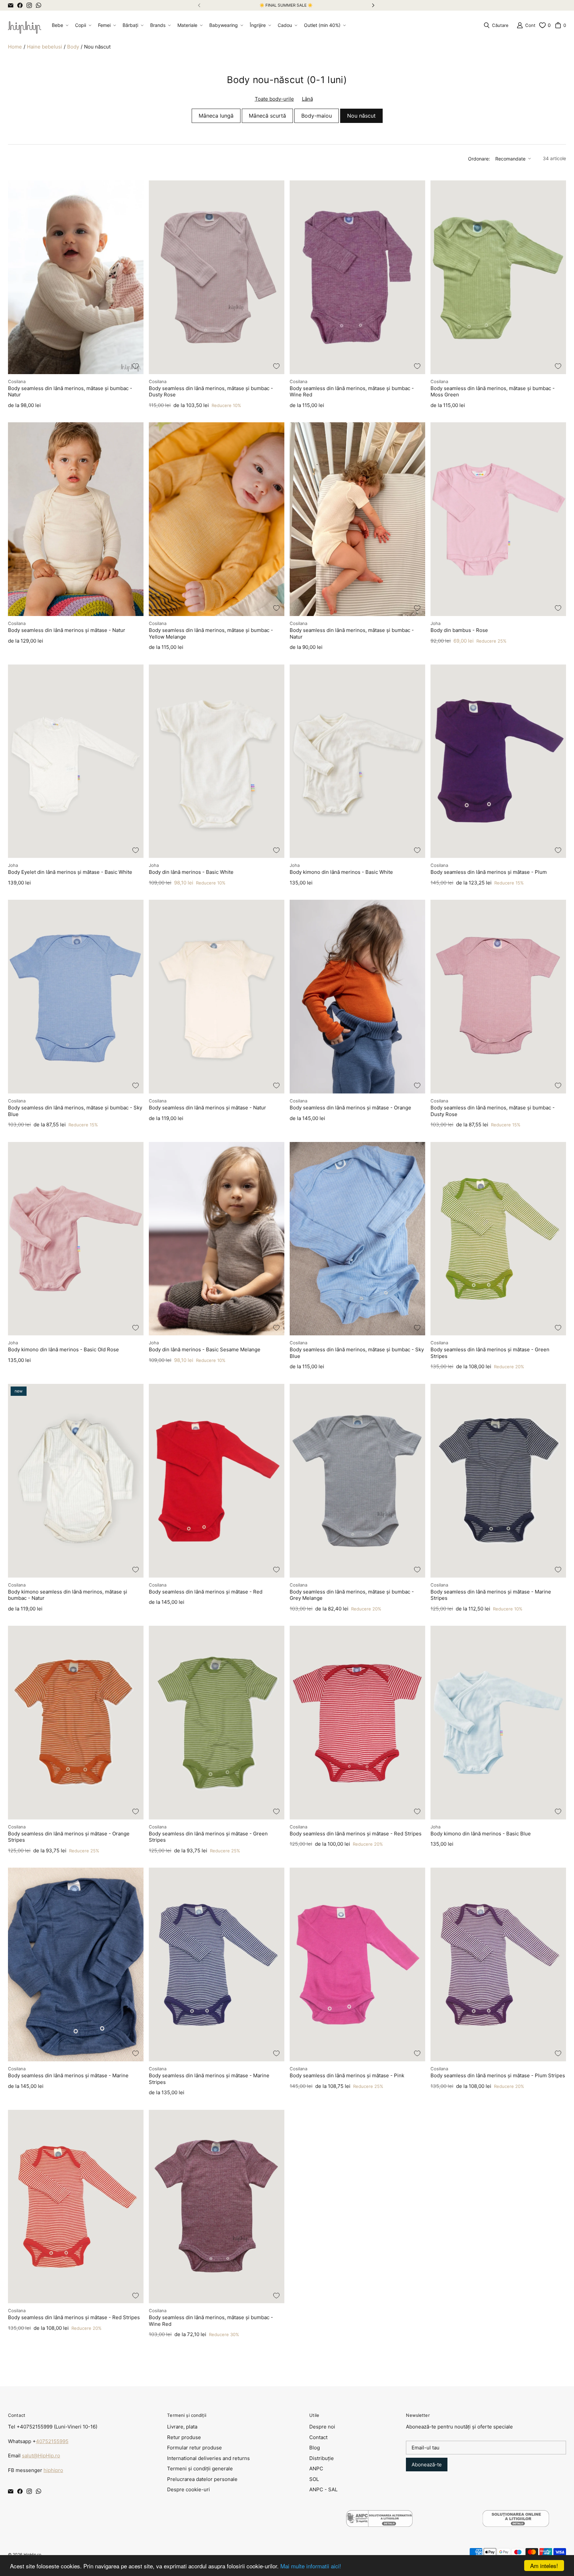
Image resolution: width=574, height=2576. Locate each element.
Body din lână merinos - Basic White (191, 872)
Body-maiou (317, 116)
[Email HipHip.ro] (11, 5)
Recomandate (510, 159)
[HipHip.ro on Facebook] (20, 5)
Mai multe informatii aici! (311, 2566)
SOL (314, 2479)
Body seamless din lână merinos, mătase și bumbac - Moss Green (493, 392)
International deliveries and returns (208, 2458)
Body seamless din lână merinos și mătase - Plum (489, 872)
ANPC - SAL (323, 2489)
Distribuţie (322, 2458)
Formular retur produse (194, 2448)
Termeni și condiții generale (200, 2469)
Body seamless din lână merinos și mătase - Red (206, 1592)
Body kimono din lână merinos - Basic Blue (481, 1834)
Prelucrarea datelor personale (202, 2479)
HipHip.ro (32, 2555)
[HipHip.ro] (25, 25)
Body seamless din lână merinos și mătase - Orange (350, 1108)
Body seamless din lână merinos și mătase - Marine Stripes (491, 1595)
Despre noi (322, 2427)
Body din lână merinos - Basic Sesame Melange (205, 1349)
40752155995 (52, 2441)
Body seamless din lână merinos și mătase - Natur (67, 630)
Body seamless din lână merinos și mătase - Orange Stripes (69, 1837)
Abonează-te (427, 2465)
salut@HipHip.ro (41, 2456)
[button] (59, 25)
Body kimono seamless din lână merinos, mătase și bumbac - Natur (68, 1595)
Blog (315, 2448)
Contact (318, 2437)
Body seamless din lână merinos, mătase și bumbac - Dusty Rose (211, 392)
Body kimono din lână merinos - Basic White (341, 872)
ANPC (316, 2469)
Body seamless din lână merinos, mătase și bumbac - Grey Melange (352, 1595)
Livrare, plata (182, 2427)
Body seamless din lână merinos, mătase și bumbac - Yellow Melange (211, 633)
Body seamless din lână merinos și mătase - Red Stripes (356, 1834)
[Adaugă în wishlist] (136, 366)
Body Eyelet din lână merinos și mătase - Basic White (70, 872)
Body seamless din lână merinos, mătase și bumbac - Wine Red (352, 392)
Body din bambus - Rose (459, 630)
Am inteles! (544, 2566)
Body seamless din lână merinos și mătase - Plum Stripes (498, 2075)
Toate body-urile (274, 99)
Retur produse (184, 2437)
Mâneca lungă (216, 116)
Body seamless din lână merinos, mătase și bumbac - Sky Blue (75, 1111)
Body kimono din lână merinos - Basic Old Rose (63, 1349)
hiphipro (53, 2470)
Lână (307, 99)
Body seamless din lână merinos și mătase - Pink (347, 2075)
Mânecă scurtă (267, 116)
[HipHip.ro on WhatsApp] (39, 5)
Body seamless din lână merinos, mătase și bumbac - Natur (70, 392)
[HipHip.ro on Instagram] (29, 5)
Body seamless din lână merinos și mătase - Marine (68, 2075)
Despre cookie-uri (189, 2489)
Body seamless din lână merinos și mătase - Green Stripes (490, 1353)
